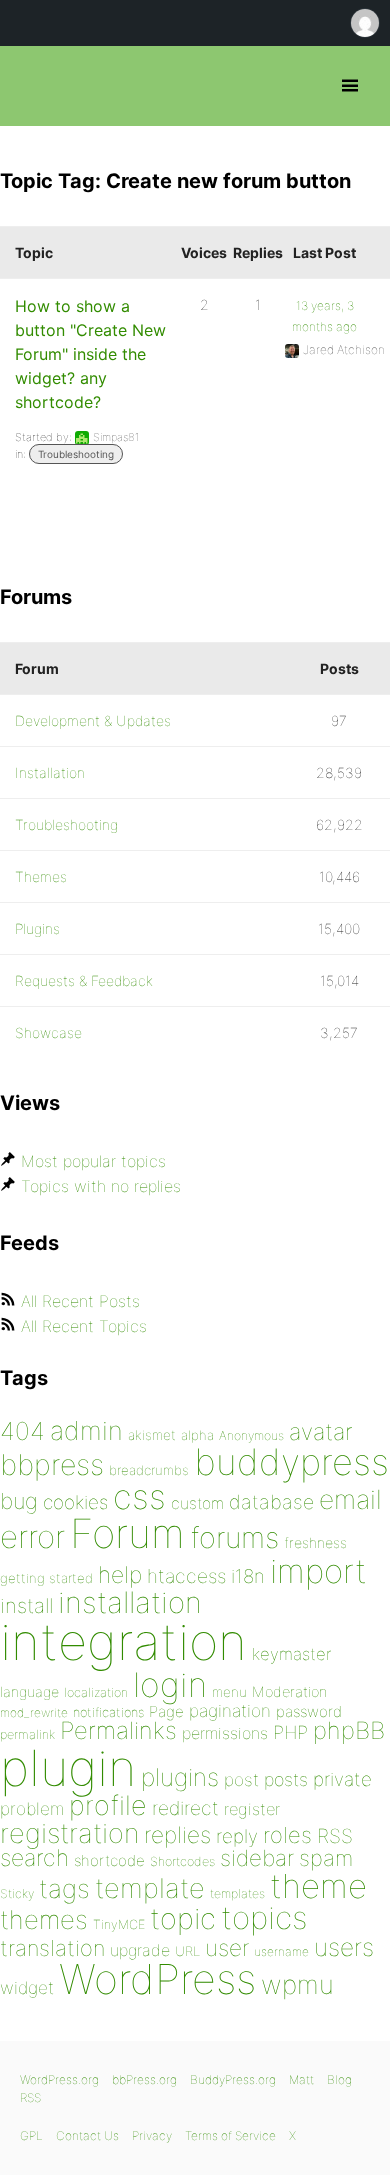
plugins (180, 1777)
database (271, 1502)
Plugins (37, 928)
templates (237, 1893)
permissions (225, 1733)
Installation (50, 772)
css (139, 1496)
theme (318, 1886)
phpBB (349, 1730)
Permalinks (118, 1730)
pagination (230, 1710)
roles (287, 1835)
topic (183, 1918)
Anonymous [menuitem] (364, 23)
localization (96, 1692)
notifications (108, 1712)
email (350, 1499)
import (318, 1571)
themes (44, 1919)
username (281, 1951)
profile (108, 1805)
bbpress (52, 1464)
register (252, 1809)
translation (52, 1948)
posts (286, 1779)
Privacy (152, 2135)
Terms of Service (230, 2135)
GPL (31, 2135)
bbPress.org (32, 86)
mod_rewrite (34, 1712)
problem (32, 1808)
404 (22, 1431)
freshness (315, 1542)
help (120, 1575)
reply (237, 1836)
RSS (335, 1836)
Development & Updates (93, 720)
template (150, 1888)
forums (234, 1537)
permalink (27, 1734)
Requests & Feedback (84, 980)
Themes (41, 876)
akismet (152, 1435)
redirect (185, 1808)
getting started (46, 1578)
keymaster (291, 1654)
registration (69, 1833)
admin (86, 1430)
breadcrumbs (149, 1470)
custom (197, 1503)
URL (187, 1951)
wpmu (297, 1984)
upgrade (140, 1950)
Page (166, 1711)
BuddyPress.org (233, 2079)
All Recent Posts (80, 1301)
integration (123, 1641)
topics (264, 1918)
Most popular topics (93, 1161)
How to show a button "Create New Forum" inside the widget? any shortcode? (90, 354)
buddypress (291, 1462)
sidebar (257, 1857)
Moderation (289, 1691)
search (34, 1858)
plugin (68, 1768)
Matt (301, 2079)
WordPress (157, 1979)
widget (27, 1987)
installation (130, 1602)
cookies (75, 1502)
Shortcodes (182, 1861)
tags (64, 1888)
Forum (127, 1533)
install (26, 1605)
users (344, 1947)
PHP (290, 1732)
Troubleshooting (76, 454)
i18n (248, 1576)
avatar (320, 1432)
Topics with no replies (101, 1186)
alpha (197, 1435)
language (29, 1691)
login (170, 1684)
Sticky (17, 1893)
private (342, 1779)
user (227, 1947)
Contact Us (87, 2135)
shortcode (109, 1860)
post (241, 1779)
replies (177, 1834)
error (32, 1537)
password (309, 1711)
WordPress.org (59, 2079)
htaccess (186, 1576)
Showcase (48, 1032)
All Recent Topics (84, 1326)
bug (19, 1501)
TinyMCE (119, 1924)
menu (229, 1692)
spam (326, 1858)
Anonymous (251, 1435)
